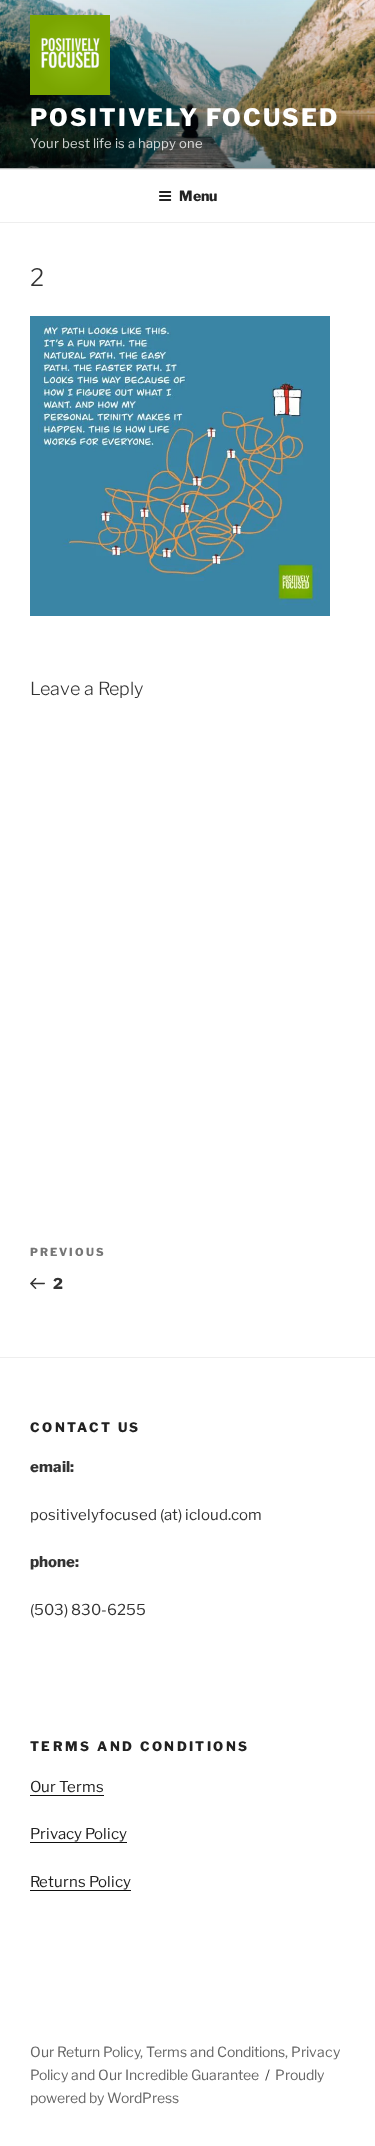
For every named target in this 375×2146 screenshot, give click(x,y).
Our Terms (67, 1787)
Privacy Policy (78, 1834)
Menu (198, 195)
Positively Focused (184, 117)
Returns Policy (80, 1882)
